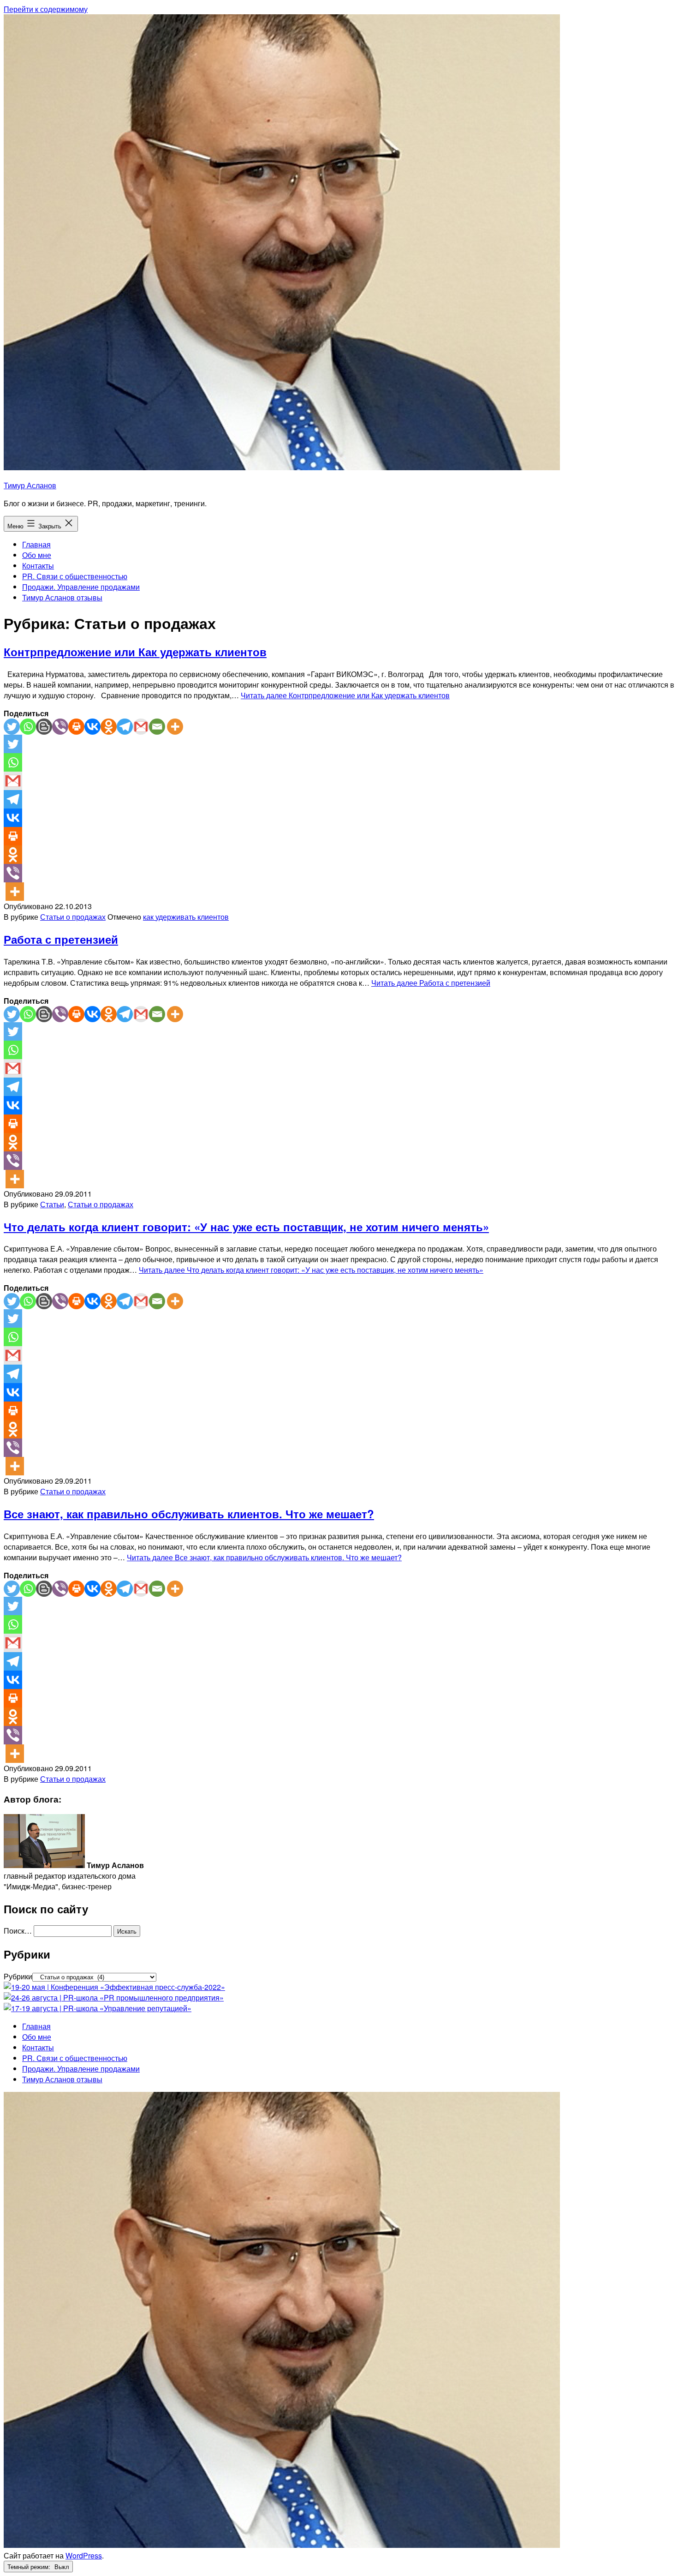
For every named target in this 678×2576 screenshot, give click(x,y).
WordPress (84, 2555)
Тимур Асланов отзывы (62, 597)
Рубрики (18, 1976)
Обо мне (37, 555)
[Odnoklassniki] (109, 727)
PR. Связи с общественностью (75, 576)
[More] (175, 727)
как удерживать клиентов (186, 917)
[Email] (157, 727)
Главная (36, 544)
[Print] (76, 727)
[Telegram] (125, 727)
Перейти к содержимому (46, 9)
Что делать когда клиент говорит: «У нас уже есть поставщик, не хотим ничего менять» (246, 1227)
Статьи (52, 1204)
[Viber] (60, 727)
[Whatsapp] (28, 727)
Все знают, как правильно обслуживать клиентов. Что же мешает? (189, 1514)
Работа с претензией (61, 939)
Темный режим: (30, 2567)
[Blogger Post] (44, 727)
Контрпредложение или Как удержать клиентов (135, 652)
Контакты (38, 566)
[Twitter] (12, 727)
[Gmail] (141, 727)
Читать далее (345, 695)
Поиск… (18, 1931)
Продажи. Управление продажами (81, 587)
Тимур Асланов (30, 485)
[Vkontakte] (92, 727)
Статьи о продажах (73, 917)
